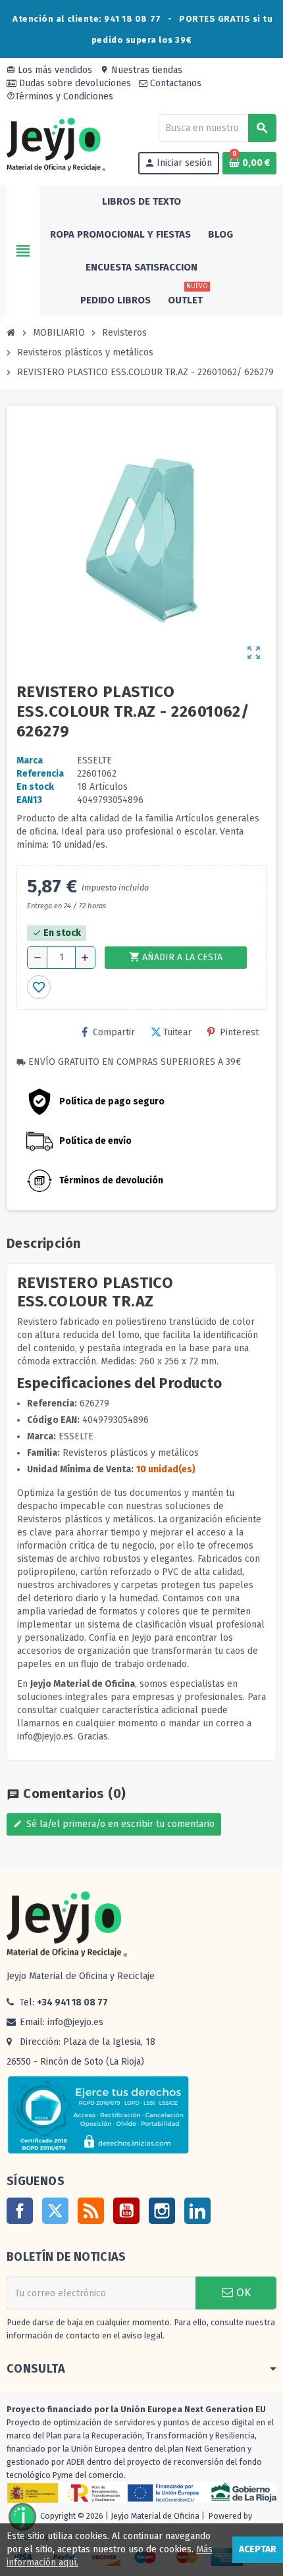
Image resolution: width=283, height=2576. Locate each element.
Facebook (20, 2211)
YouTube (126, 2211)
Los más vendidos (49, 70)
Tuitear (177, 1032)
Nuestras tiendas (141, 70)
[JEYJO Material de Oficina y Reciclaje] (56, 144)
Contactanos (174, 83)
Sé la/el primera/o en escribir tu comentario (114, 1824)
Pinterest (239, 1032)
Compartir (114, 1032)
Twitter (55, 2211)
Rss (91, 2211)
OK (242, 2293)
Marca (30, 760)
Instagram (162, 2211)
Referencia (40, 774)
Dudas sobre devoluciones (74, 83)
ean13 (29, 800)
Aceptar (258, 2549)
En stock (35, 787)
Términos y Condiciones (60, 96)
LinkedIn (197, 2211)
